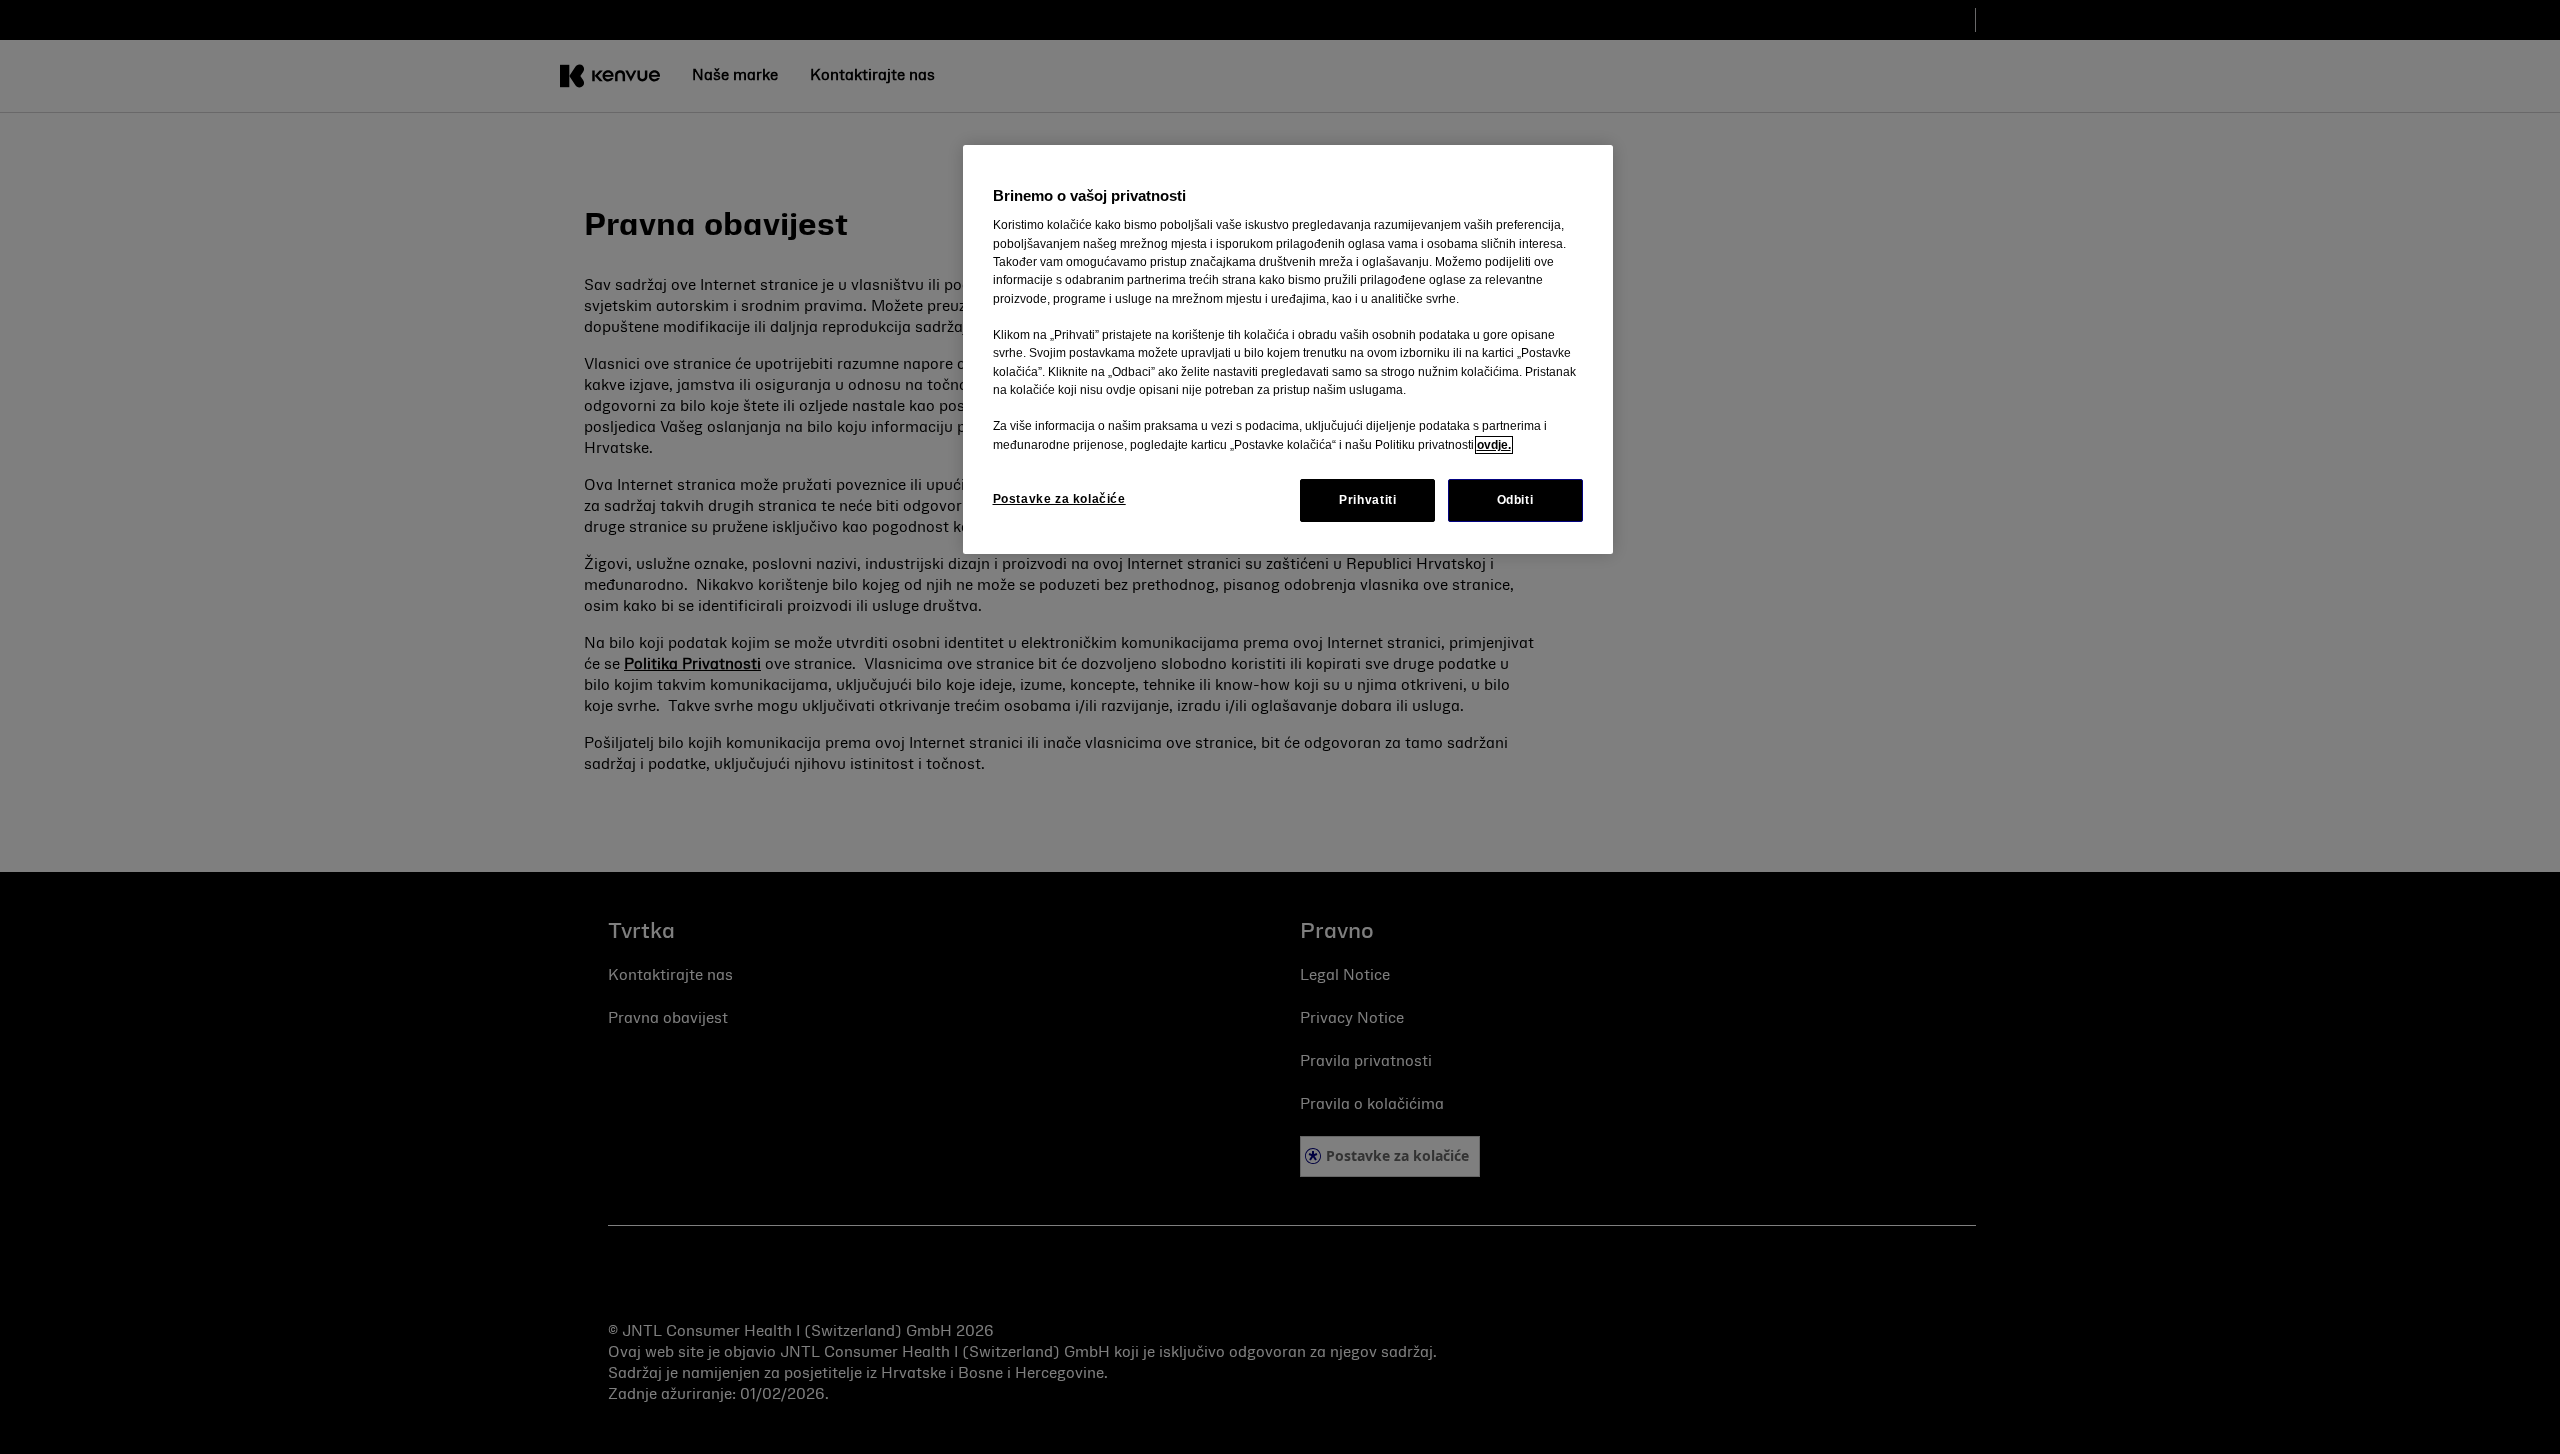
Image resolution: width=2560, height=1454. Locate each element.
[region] (1288, 349)
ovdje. (1494, 445)
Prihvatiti (1367, 500)
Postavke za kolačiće (1059, 499)
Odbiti (1515, 500)
